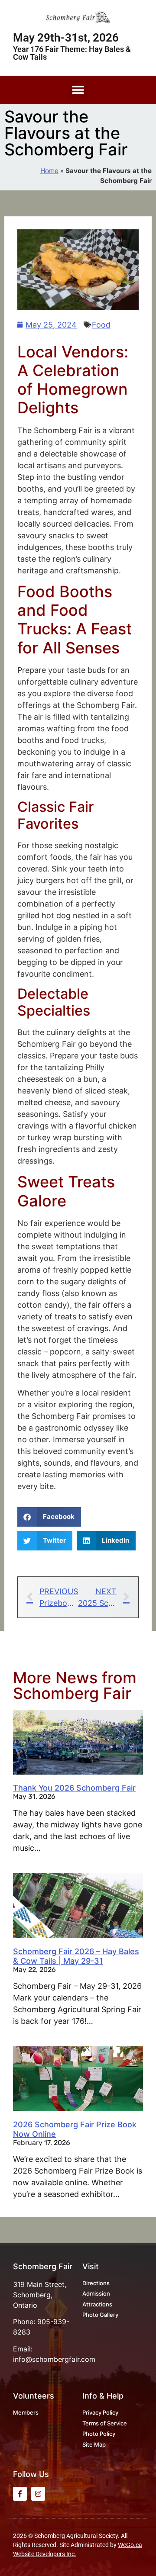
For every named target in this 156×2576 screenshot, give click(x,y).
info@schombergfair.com (54, 2359)
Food (101, 325)
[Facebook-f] (20, 2494)
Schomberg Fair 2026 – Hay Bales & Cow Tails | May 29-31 (76, 1956)
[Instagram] (38, 2494)
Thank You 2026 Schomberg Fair (74, 1788)
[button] (78, 90)
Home (49, 171)
